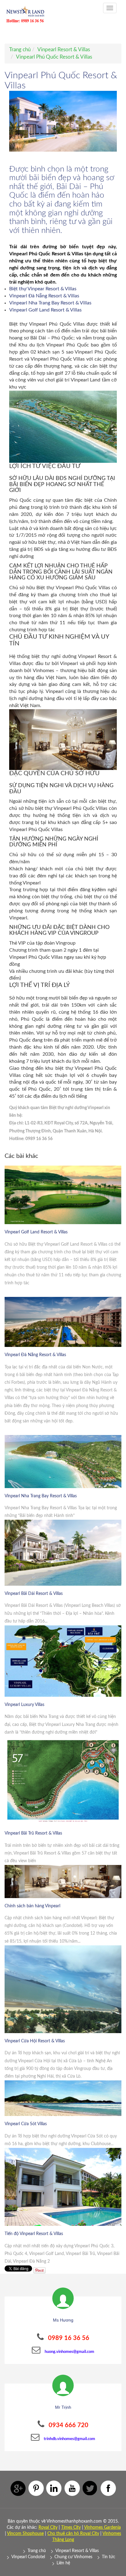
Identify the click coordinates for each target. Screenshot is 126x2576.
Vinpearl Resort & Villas (64, 50)
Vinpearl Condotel (28, 2557)
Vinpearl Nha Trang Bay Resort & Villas (51, 303)
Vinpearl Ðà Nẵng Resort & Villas (45, 296)
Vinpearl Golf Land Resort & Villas (45, 310)
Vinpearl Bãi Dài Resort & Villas (34, 1594)
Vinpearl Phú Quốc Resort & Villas (54, 57)
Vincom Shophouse (25, 2534)
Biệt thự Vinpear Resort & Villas (43, 289)
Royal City (48, 2528)
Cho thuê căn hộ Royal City (73, 2534)
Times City (71, 2528)
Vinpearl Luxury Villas (24, 1705)
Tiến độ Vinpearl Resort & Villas (34, 2234)
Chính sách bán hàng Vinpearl (32, 1906)
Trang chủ (20, 50)
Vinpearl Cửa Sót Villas (26, 2124)
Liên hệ (63, 2563)
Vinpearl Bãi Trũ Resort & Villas (33, 1833)
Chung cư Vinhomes (73, 2557)
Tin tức (109, 2557)
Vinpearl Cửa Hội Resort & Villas (35, 2041)
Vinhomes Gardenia (102, 2528)
